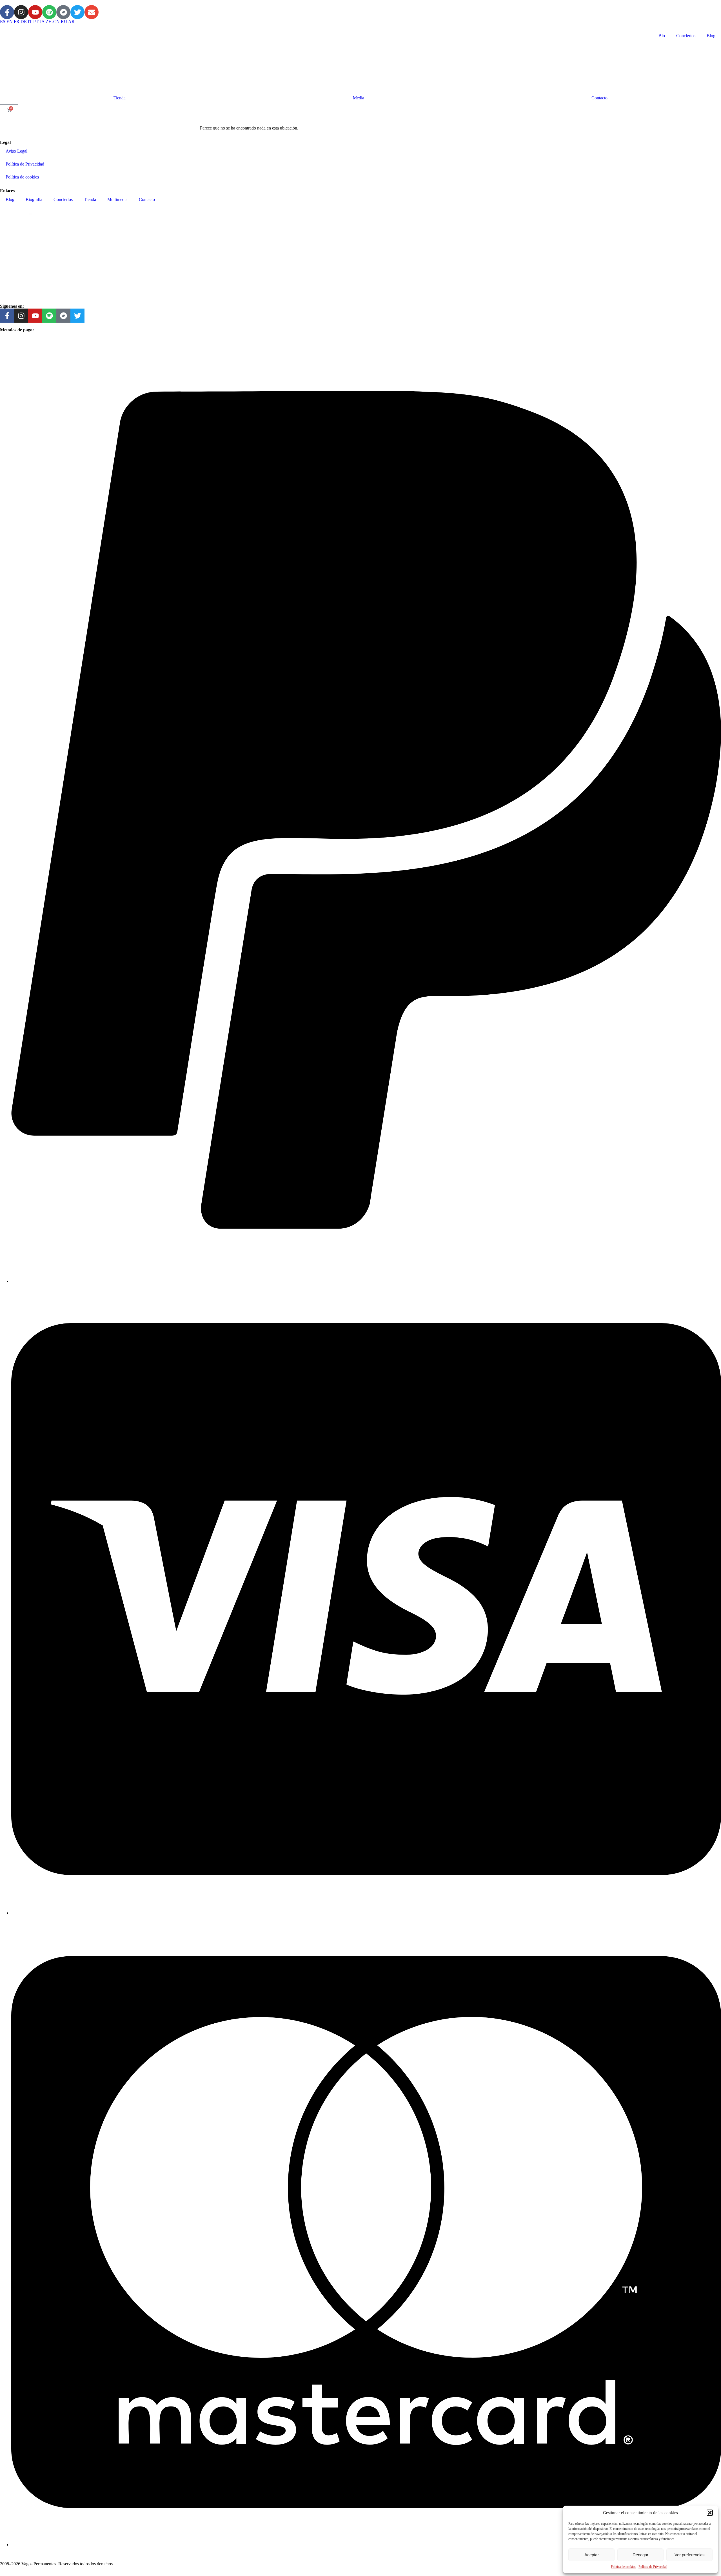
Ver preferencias (690, 2555)
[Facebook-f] (7, 12)
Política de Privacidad (653, 2567)
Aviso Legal (16, 151)
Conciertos (686, 36)
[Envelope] (92, 12)
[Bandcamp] (63, 12)
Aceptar (592, 2555)
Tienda (120, 98)
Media (359, 98)
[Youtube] (35, 12)
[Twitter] (77, 12)
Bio (662, 36)
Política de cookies (623, 2567)
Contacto (599, 98)
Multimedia (117, 199)
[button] (710, 2513)
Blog (711, 36)
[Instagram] (21, 12)
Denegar (640, 2555)
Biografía (34, 199)
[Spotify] (49, 12)
